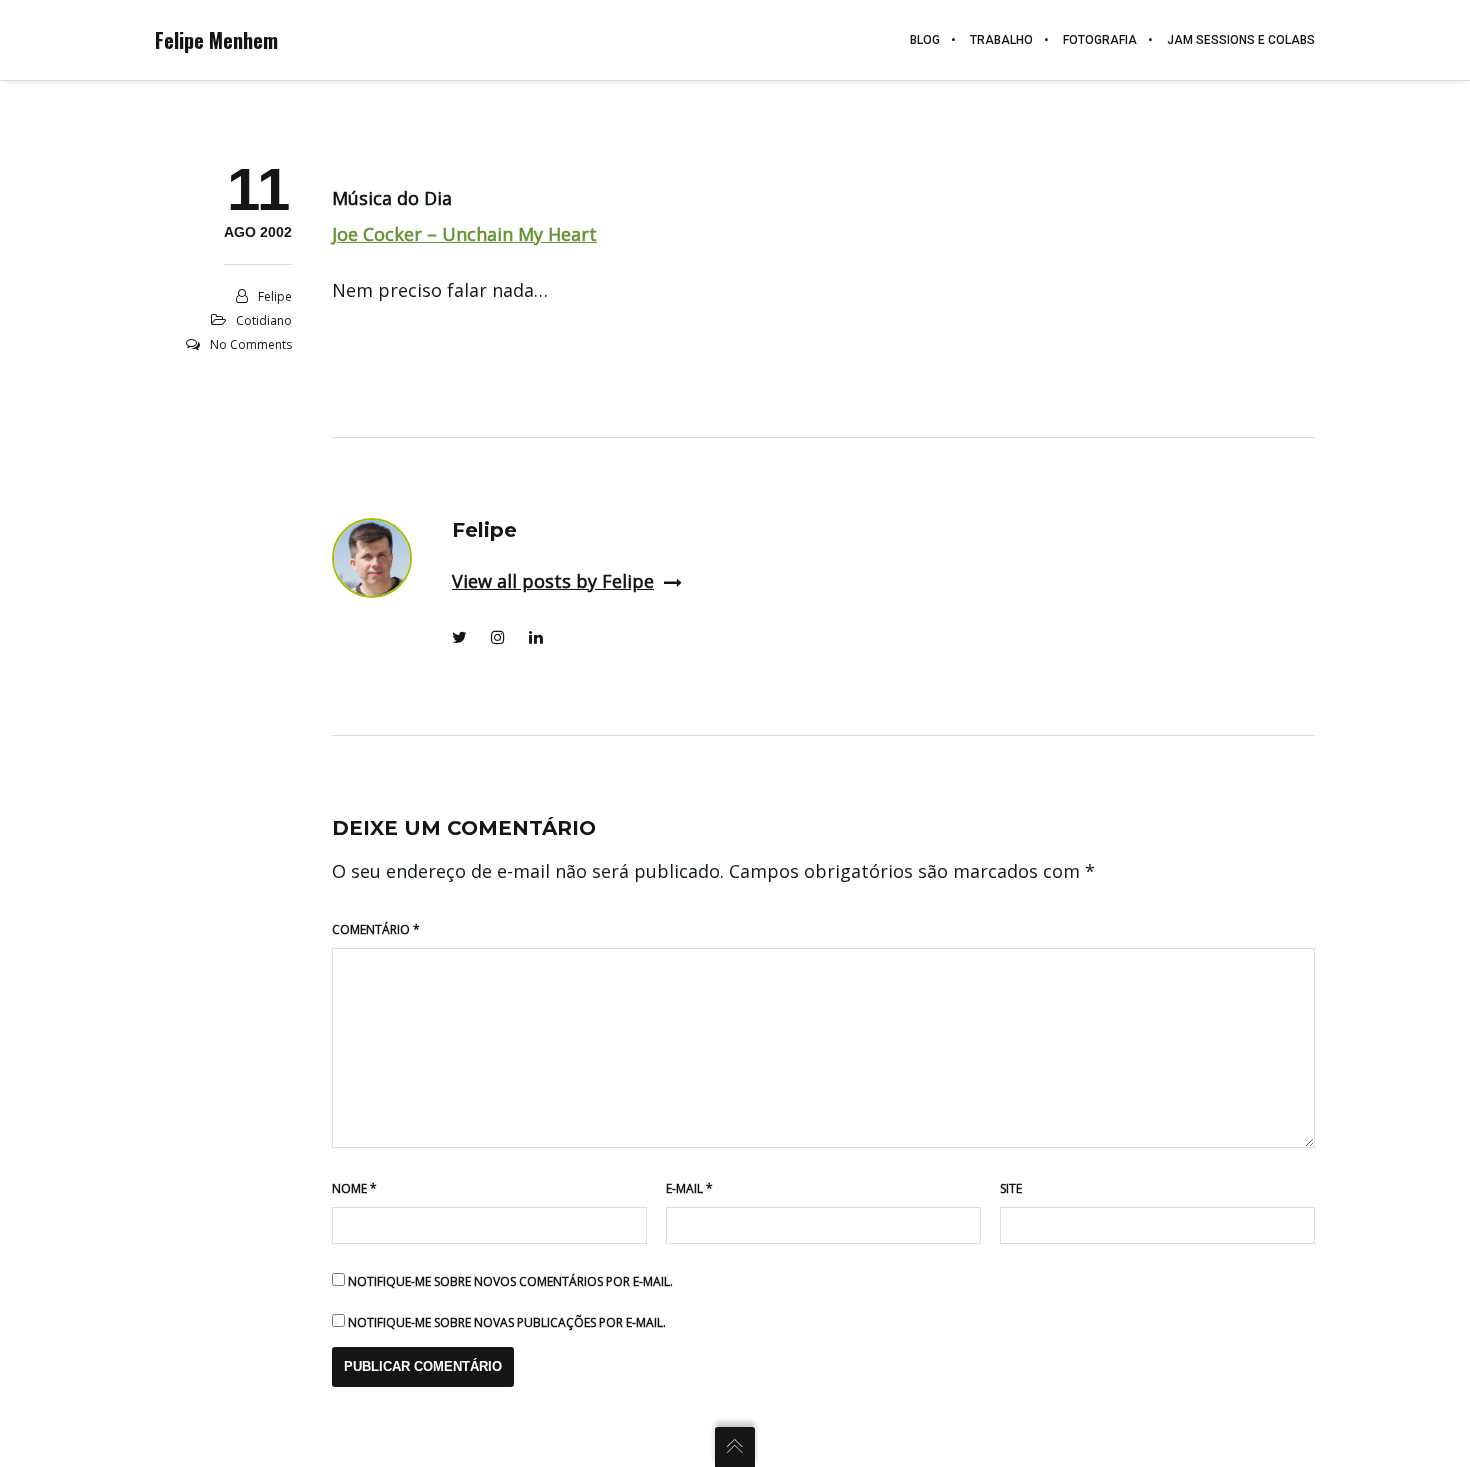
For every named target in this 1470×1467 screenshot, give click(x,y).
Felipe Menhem (216, 40)
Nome (354, 1188)
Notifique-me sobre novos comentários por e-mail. (510, 1281)
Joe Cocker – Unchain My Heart (464, 234)
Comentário (376, 929)
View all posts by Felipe (553, 581)
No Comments (251, 344)
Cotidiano (264, 320)
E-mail (689, 1188)
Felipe (275, 296)
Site (1011, 1188)
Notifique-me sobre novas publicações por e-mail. (507, 1322)
